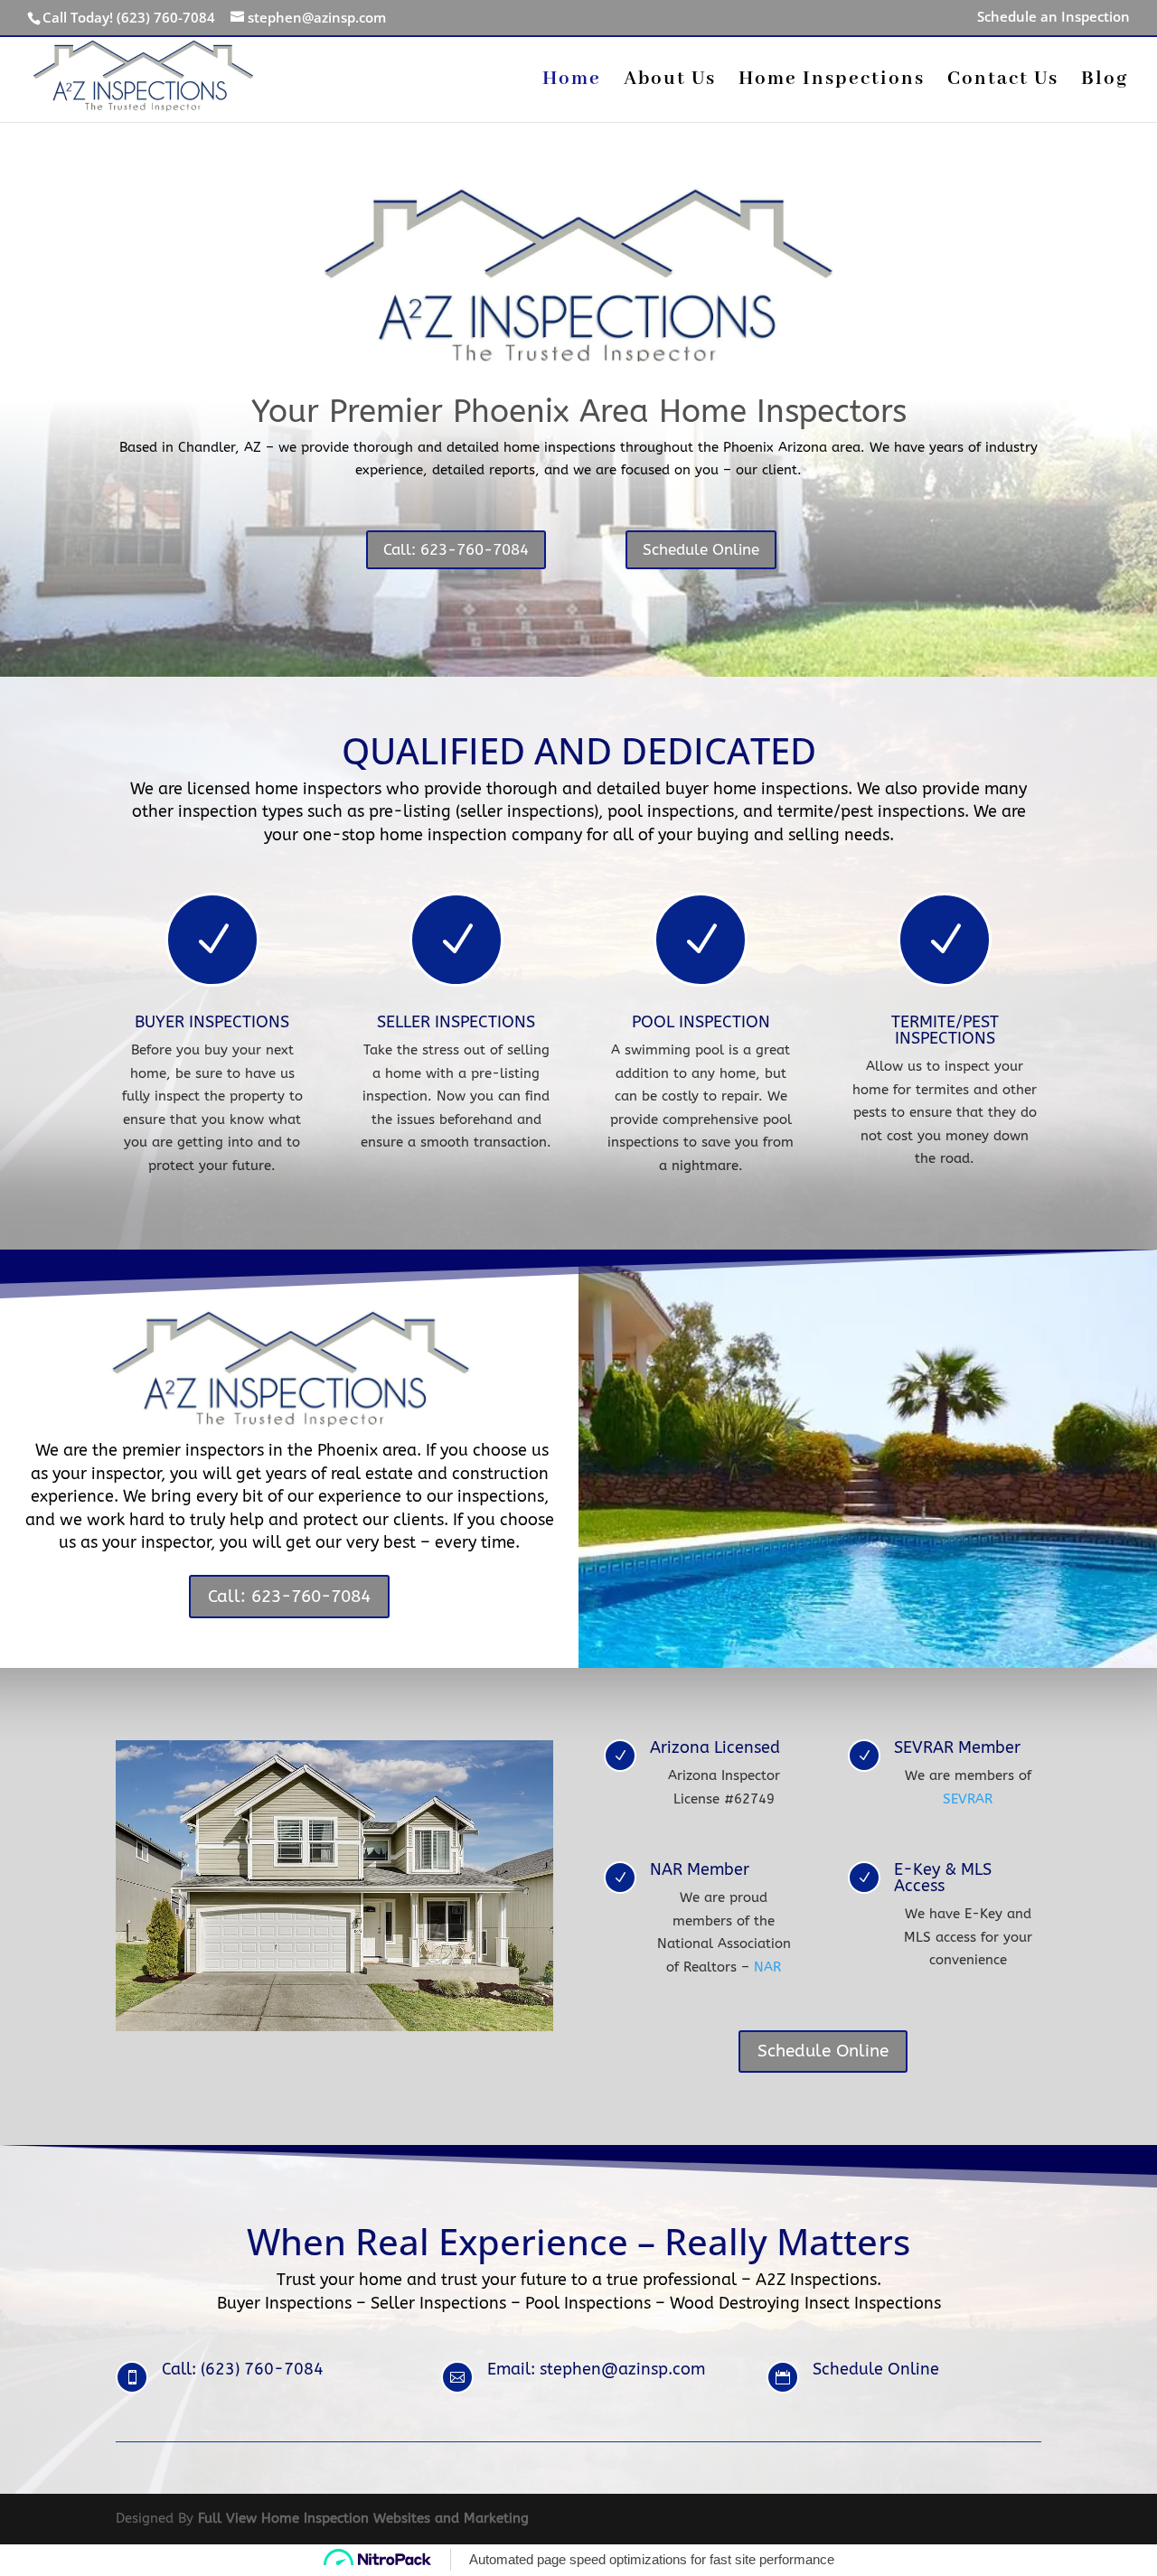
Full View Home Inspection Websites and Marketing (363, 2518)
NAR (767, 1967)
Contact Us (1003, 82)
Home (572, 82)
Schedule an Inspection (1054, 18)
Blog (1105, 82)
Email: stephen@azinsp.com (596, 2369)
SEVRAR (968, 1799)
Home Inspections (832, 82)
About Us (670, 82)
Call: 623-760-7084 (456, 549)
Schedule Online (701, 549)
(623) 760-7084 (166, 17)
